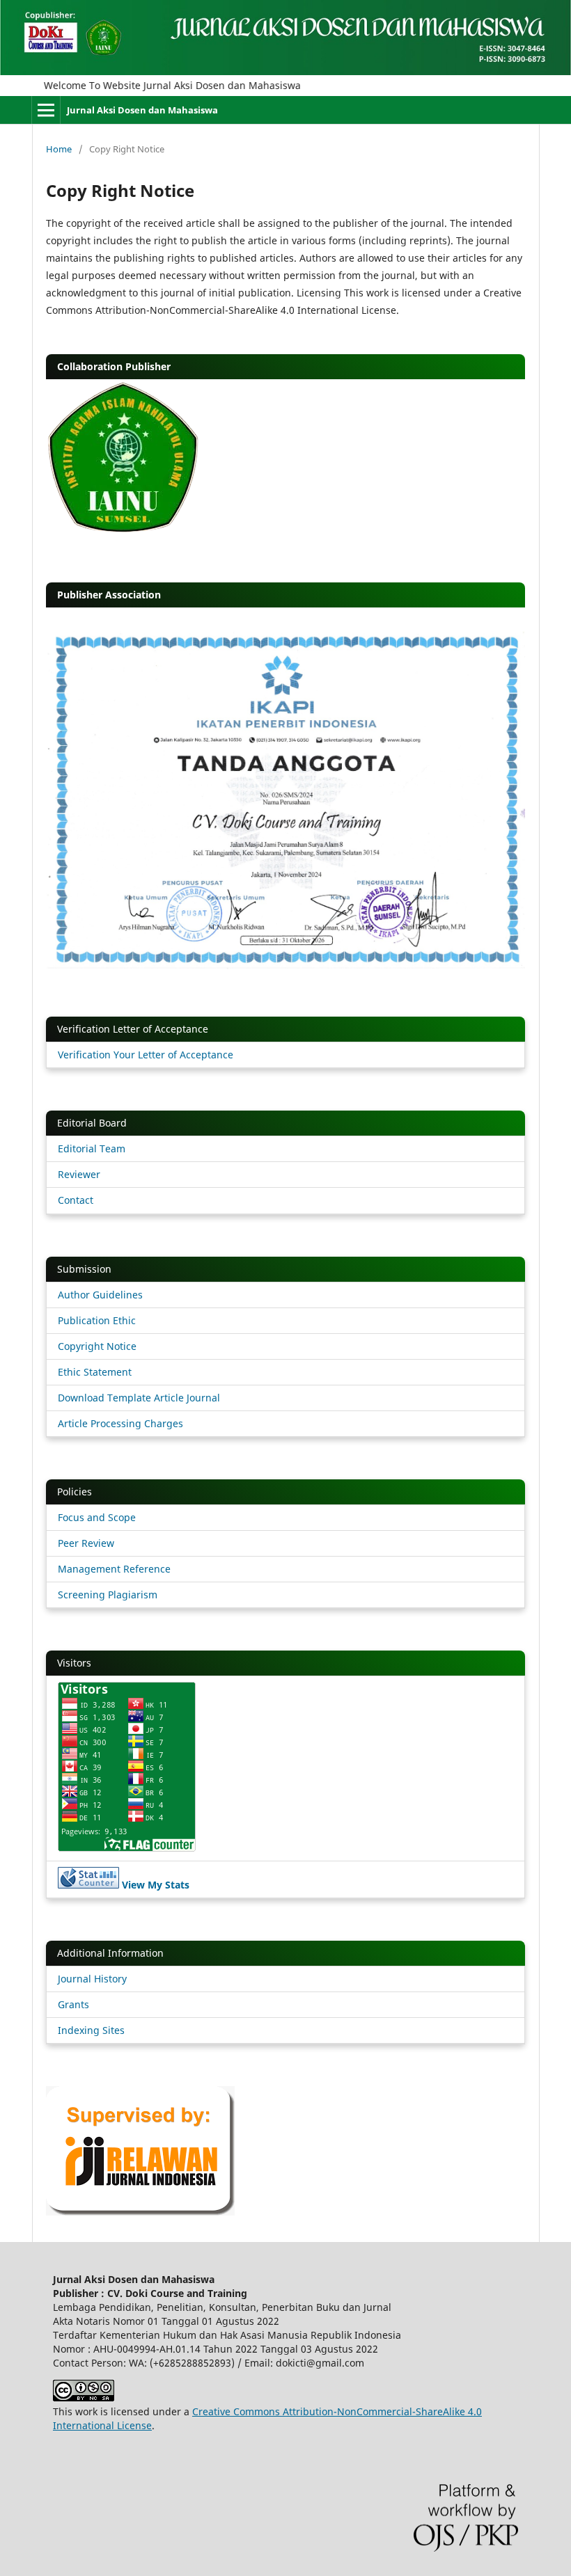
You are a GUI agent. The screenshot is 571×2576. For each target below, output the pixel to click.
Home (59, 149)
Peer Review (86, 1543)
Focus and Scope (97, 1517)
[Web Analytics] (88, 1885)
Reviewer (79, 1174)
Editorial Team (92, 1148)
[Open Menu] (46, 110)
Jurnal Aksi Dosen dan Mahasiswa (142, 110)
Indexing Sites (91, 2030)
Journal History (92, 1979)
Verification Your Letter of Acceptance (146, 1055)
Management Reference (114, 1569)
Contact (76, 1200)
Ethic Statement (95, 1372)
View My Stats (156, 1885)
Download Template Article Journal (139, 1398)
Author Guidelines (100, 1295)
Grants (73, 2004)
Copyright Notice (97, 1346)
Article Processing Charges (120, 1423)
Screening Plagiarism (108, 1595)
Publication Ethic (97, 1320)
